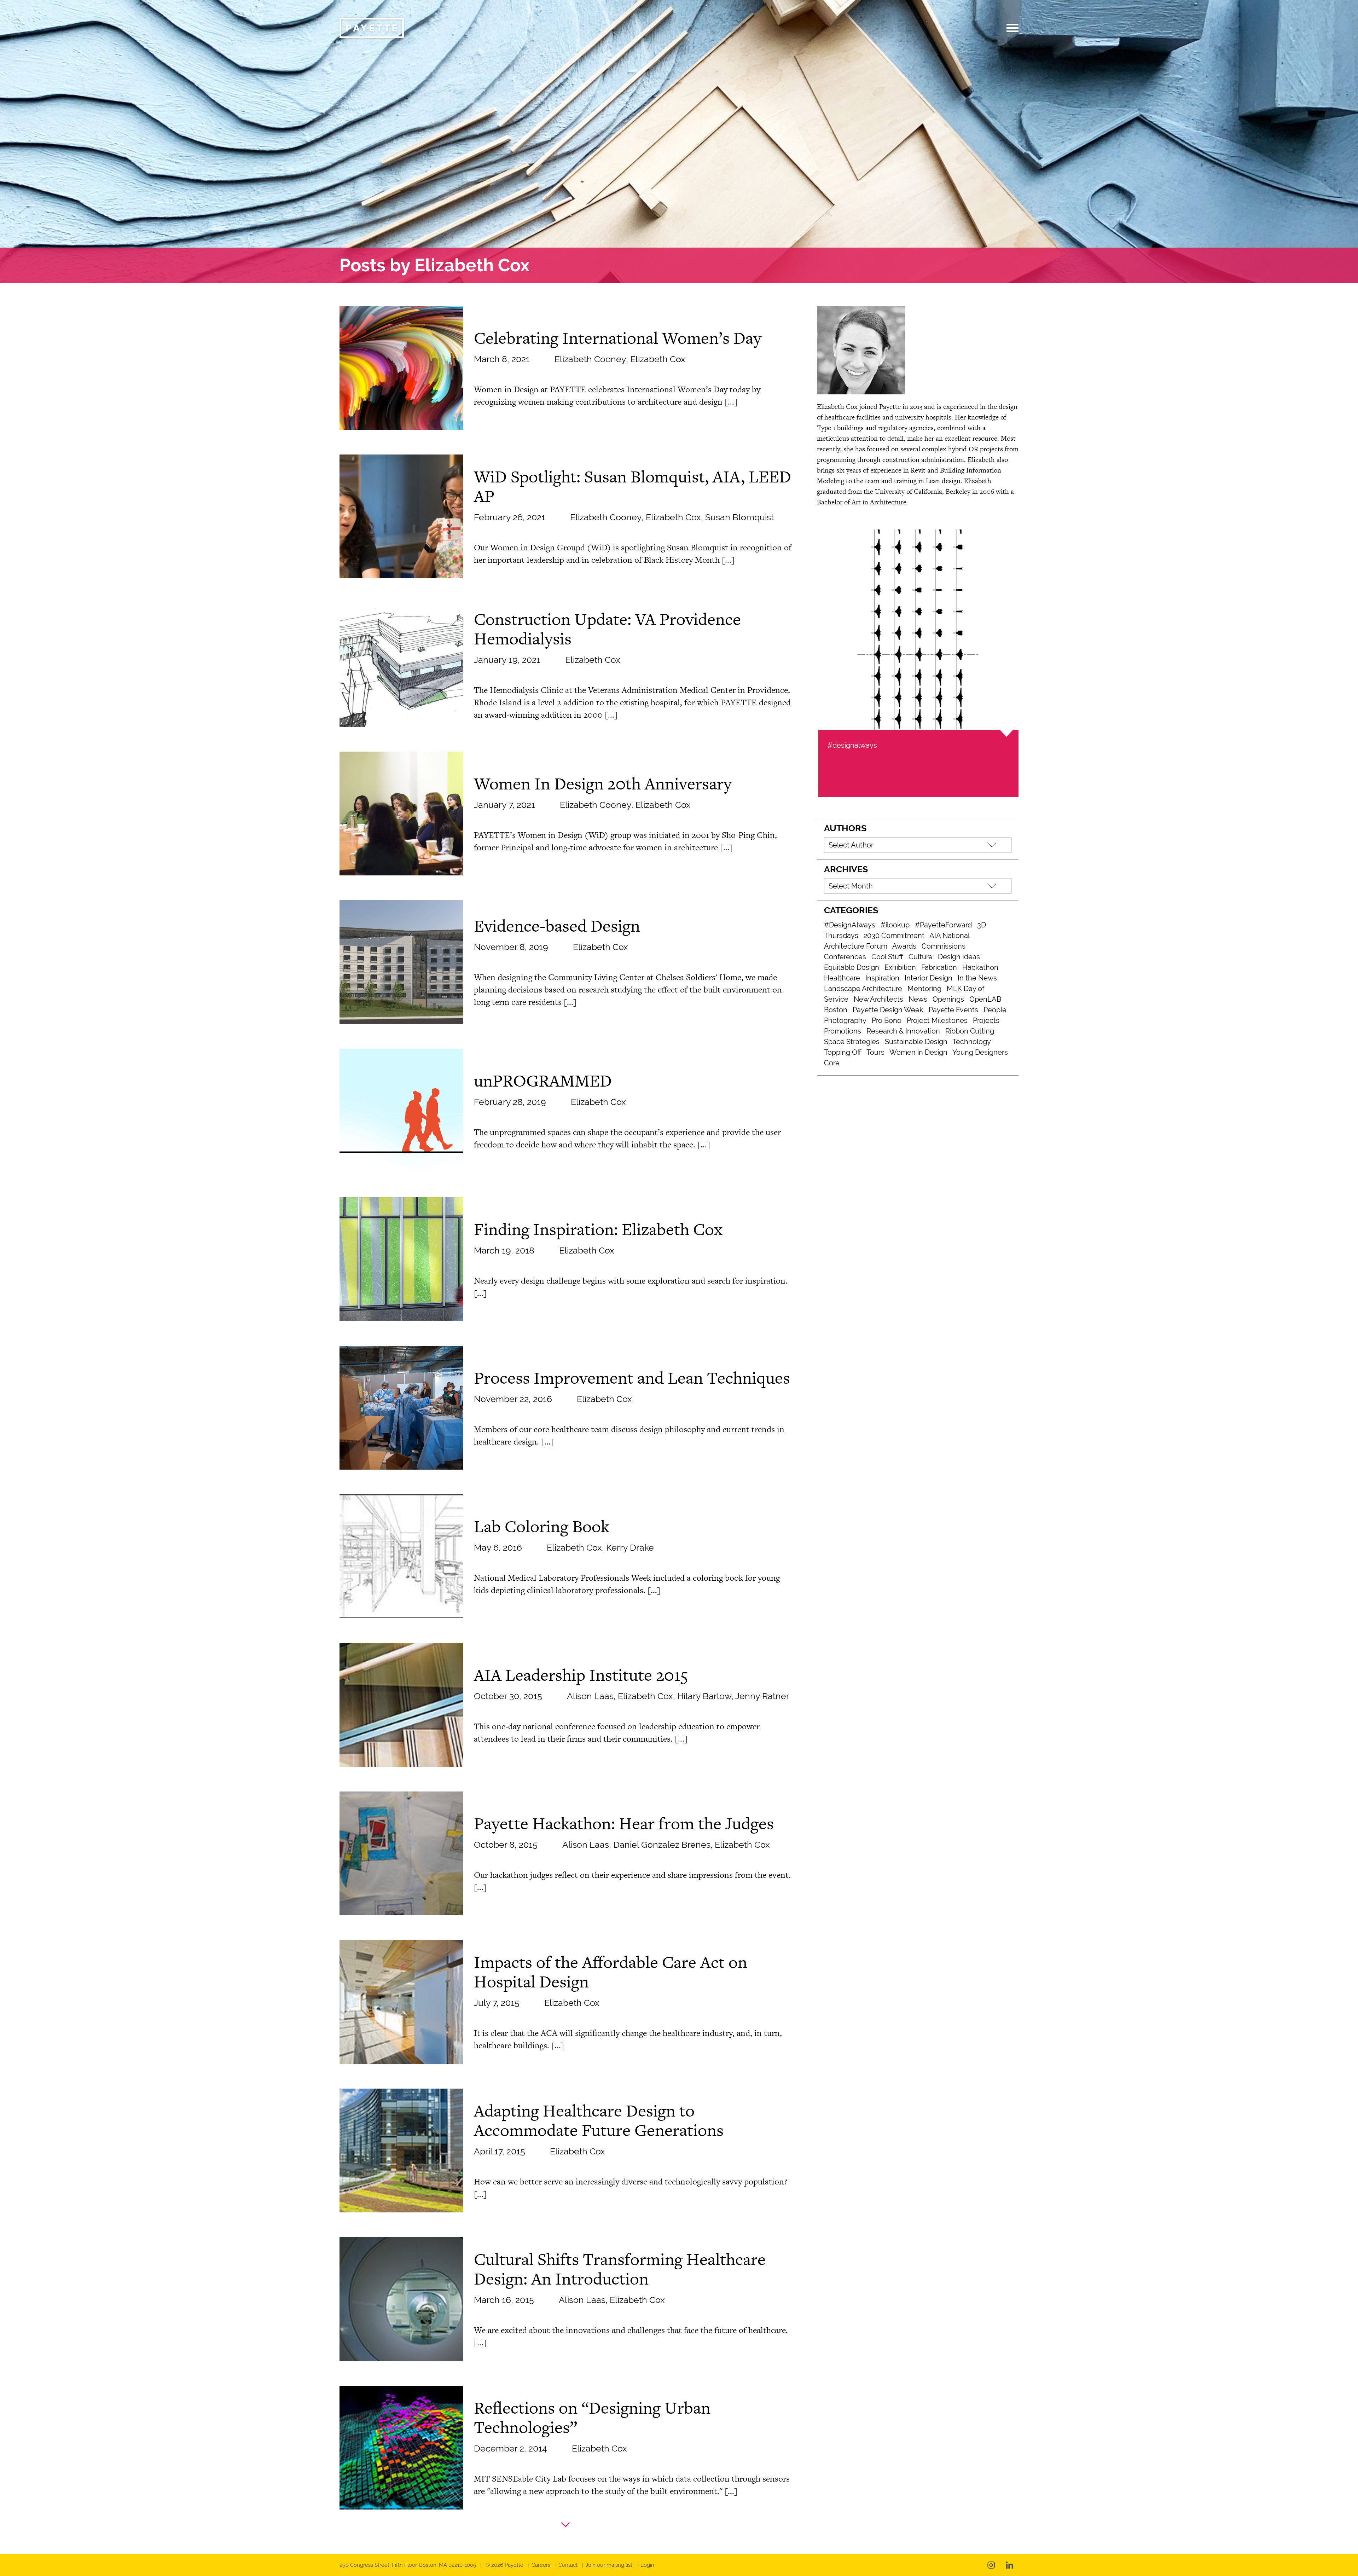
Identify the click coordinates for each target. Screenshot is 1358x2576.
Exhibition (900, 967)
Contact (568, 2565)
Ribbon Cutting (970, 1031)
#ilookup (895, 925)
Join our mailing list (609, 2565)
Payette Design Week (888, 1010)
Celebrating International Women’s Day (618, 338)
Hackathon (980, 967)
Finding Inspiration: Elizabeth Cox (598, 1229)
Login (647, 2565)
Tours (875, 1052)
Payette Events (953, 1010)
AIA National (950, 936)
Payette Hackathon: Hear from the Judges (624, 1823)
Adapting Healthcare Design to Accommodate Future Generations (599, 2120)
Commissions (944, 946)
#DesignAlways (850, 925)
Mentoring (924, 989)
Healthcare (842, 978)
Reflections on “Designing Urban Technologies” (592, 2417)
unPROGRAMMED (543, 1081)
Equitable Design (852, 967)
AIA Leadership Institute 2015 (581, 1675)
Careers (541, 2565)
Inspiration (882, 978)
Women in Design (918, 1052)
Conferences (845, 957)
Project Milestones (937, 1020)
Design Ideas (959, 957)
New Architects (878, 999)
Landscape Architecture (863, 989)
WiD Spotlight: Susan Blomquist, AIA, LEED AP (632, 486)
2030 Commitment (894, 936)
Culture (921, 957)
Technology (972, 1042)
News (918, 999)
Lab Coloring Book (542, 1526)
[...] (731, 402)
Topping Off (843, 1052)
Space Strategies (852, 1042)
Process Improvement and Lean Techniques (632, 1378)
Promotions (843, 1031)
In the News (977, 978)
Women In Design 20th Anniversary (603, 783)
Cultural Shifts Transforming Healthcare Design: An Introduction (620, 2269)
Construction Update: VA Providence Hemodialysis (607, 629)
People (995, 1010)
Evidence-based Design (557, 926)
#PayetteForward (943, 925)
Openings (948, 999)
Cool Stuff (887, 957)
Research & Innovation (903, 1031)
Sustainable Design (916, 1042)
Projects (986, 1020)
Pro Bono (887, 1020)
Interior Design (928, 978)
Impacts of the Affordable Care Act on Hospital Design (611, 1972)
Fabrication (939, 967)
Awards (904, 946)
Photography (845, 1020)
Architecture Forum (856, 946)
